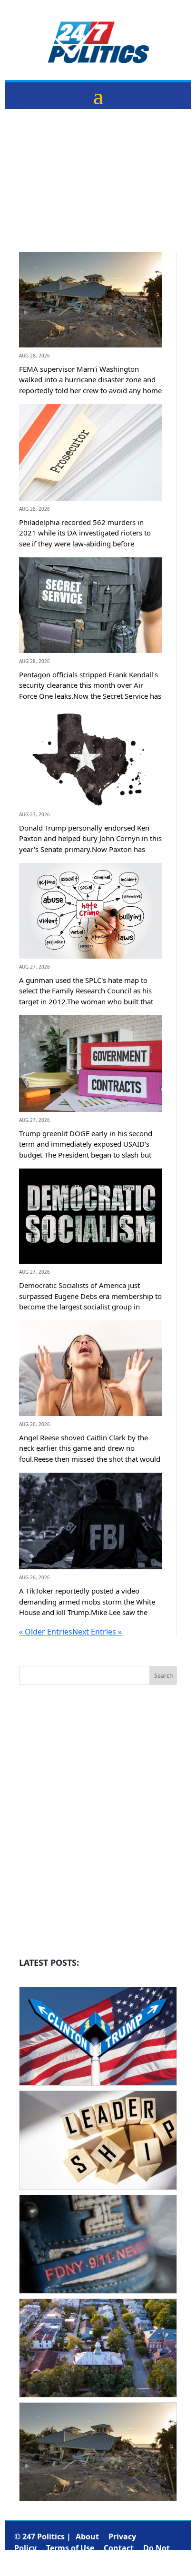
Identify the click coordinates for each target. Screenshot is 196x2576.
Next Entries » (97, 1632)
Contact (119, 2548)
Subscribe (153, 2559)
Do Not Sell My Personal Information (92, 2554)
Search (163, 1676)
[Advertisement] (98, 188)
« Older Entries (46, 1632)
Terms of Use (70, 2548)
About (87, 2536)
